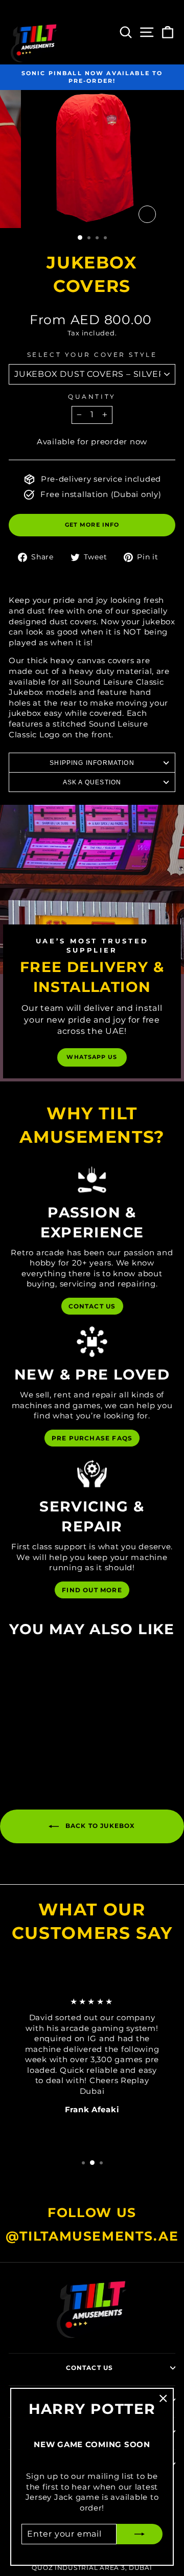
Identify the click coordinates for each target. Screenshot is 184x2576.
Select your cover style (92, 355)
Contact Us (92, 1306)
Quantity (92, 397)
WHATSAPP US (92, 1057)
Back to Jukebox (99, 1826)
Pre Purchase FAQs (92, 1438)
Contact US (90, 2368)
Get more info (92, 525)
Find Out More (92, 1590)
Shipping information (92, 763)
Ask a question (92, 782)
